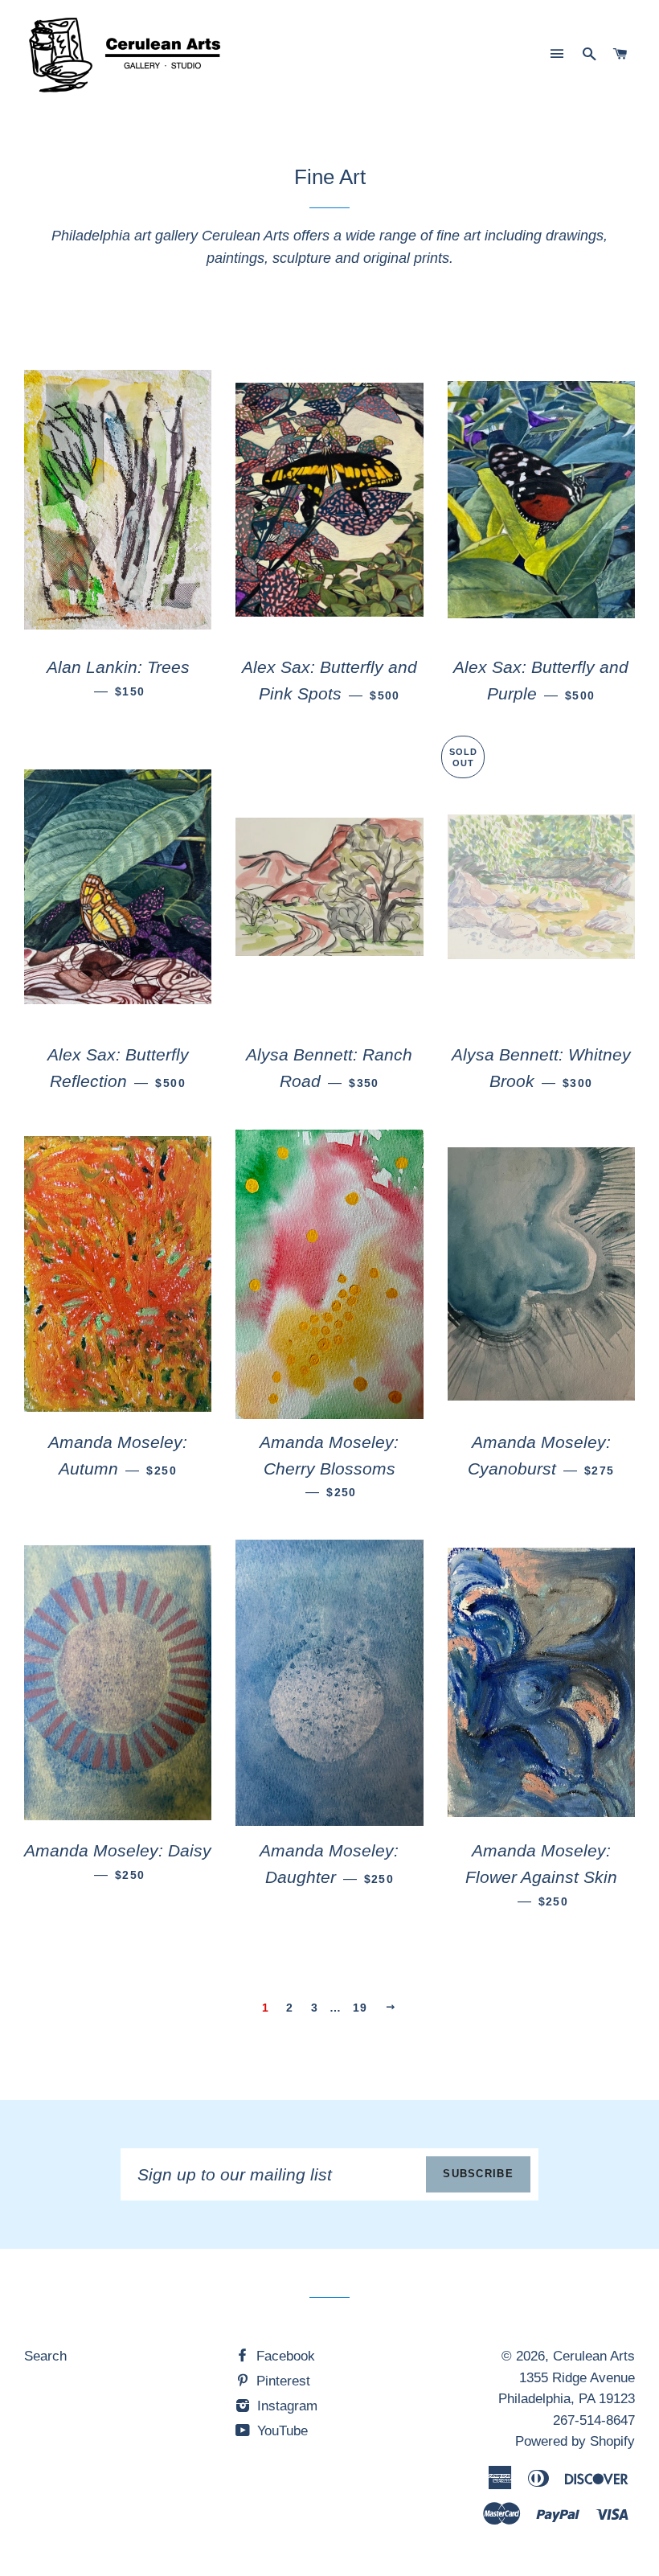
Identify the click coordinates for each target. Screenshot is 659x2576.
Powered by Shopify (575, 2441)
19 (360, 2008)
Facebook (284, 2356)
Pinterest (281, 2381)
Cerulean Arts (594, 2356)
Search (45, 2356)
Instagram (285, 2406)
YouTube (280, 2431)
